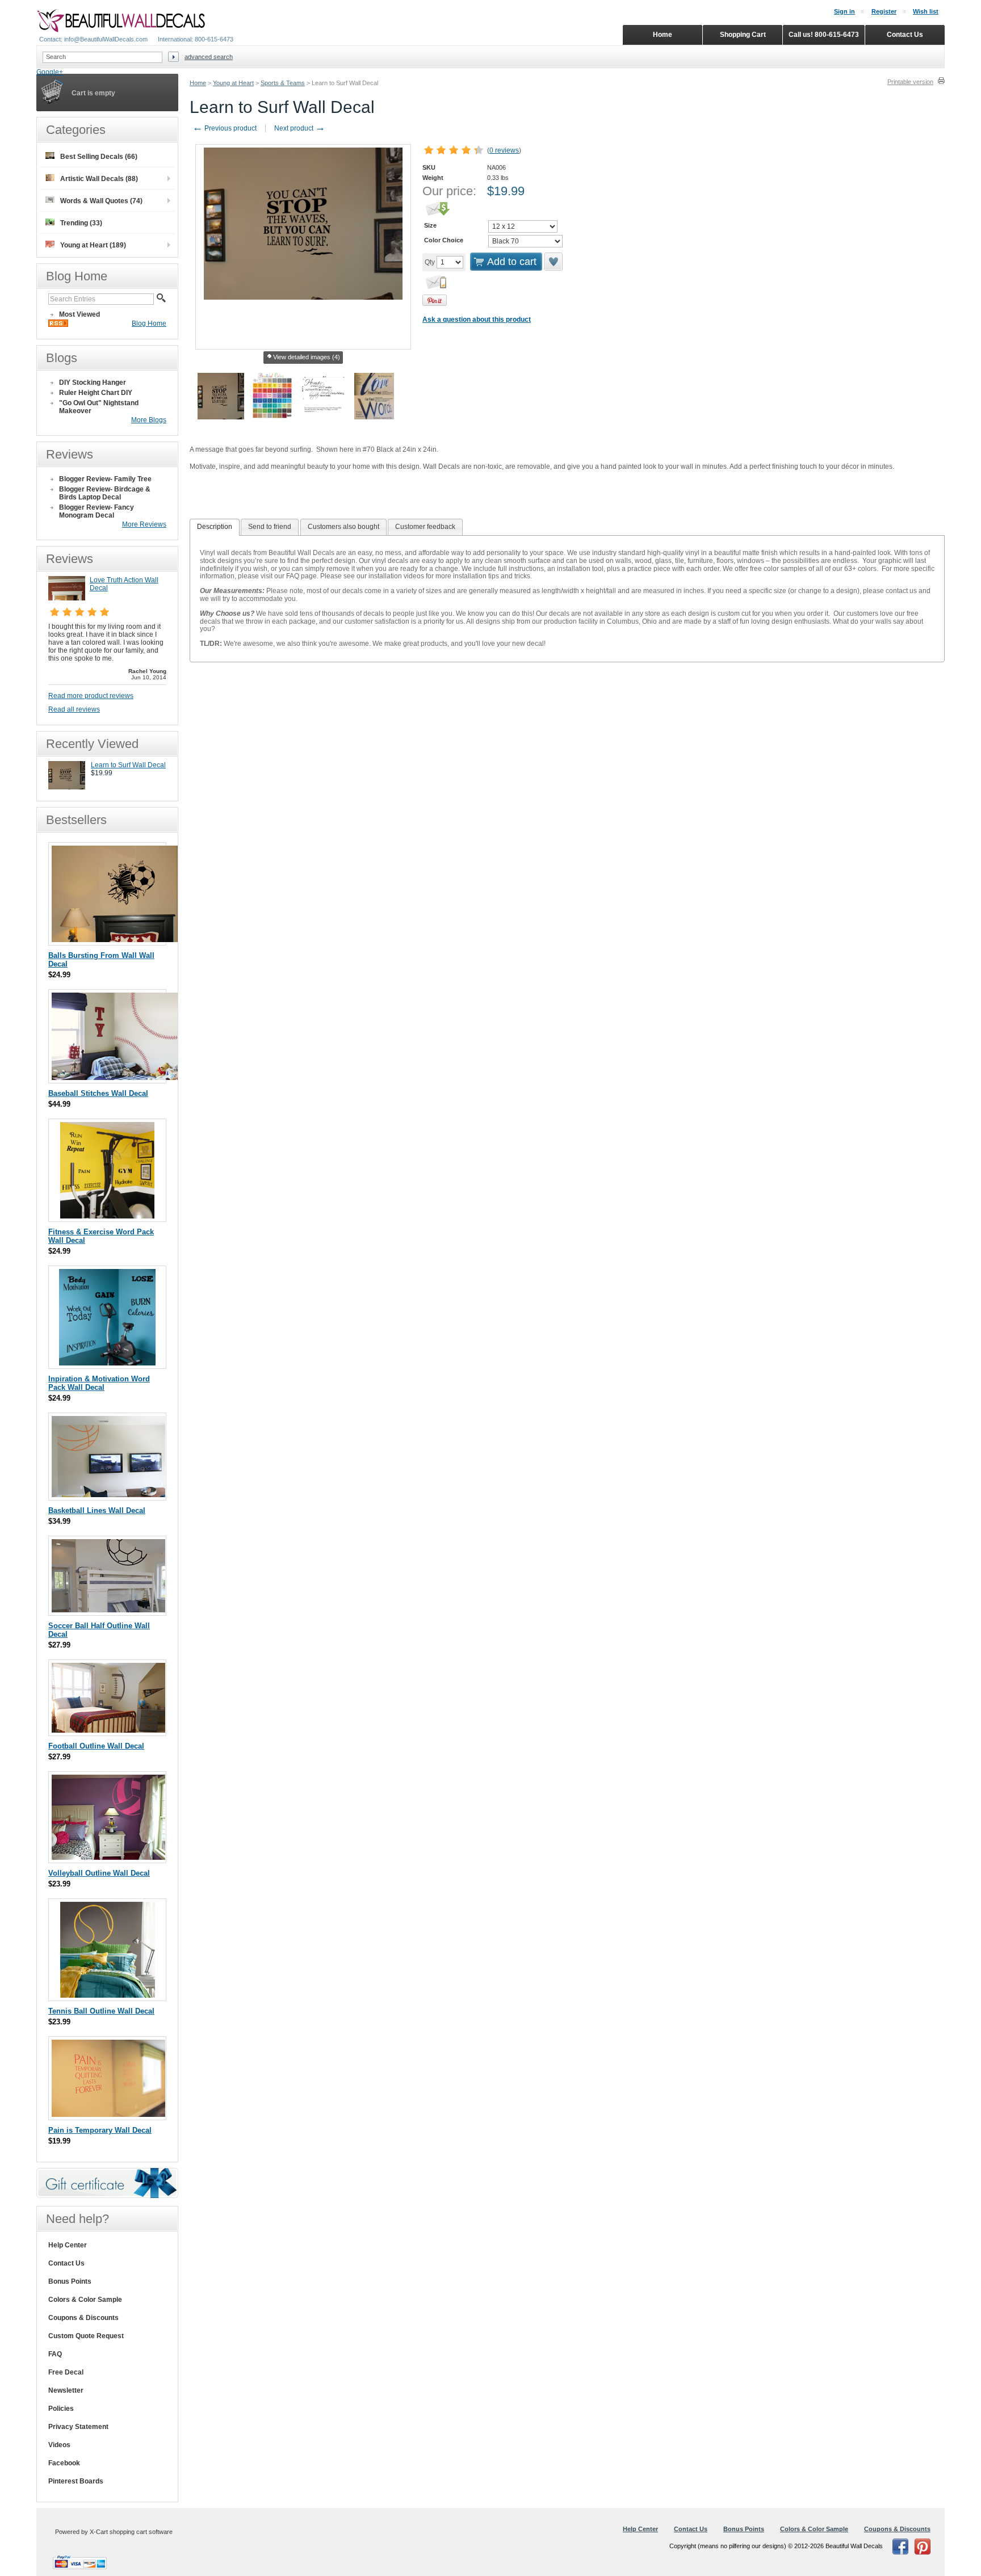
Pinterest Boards (76, 2481)
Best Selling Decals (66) (99, 157)
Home (198, 83)
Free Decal (66, 2372)
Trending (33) (81, 223)
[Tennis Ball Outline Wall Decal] (108, 1995)
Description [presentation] (215, 527)
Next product (300, 128)
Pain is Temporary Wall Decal (100, 2130)
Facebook (64, 2463)
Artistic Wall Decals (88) (99, 179)
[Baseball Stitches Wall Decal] (117, 1077)
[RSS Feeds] (58, 325)
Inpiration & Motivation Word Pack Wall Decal (99, 1383)
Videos (59, 2445)
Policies (61, 2409)
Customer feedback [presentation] (425, 527)
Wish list (926, 11)
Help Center (68, 2245)
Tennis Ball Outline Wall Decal (101, 2011)
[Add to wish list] (554, 262)
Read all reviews (74, 709)
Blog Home (149, 323)
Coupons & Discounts (83, 2318)
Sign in (844, 11)
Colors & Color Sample (85, 2300)
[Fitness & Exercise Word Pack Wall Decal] (107, 1216)
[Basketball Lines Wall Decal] (108, 1495)
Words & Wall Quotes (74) (101, 201)
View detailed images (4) (307, 357)
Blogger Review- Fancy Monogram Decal (97, 511)
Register (884, 11)
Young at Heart (233, 83)
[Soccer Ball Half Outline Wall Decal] (108, 1610)
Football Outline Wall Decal (96, 1746)
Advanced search (209, 57)
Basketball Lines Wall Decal (97, 1510)
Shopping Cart (743, 35)
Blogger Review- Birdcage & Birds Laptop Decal (105, 493)
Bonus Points (70, 2281)
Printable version (910, 82)
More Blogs (149, 420)
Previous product (225, 128)
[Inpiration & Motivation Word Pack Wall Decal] (107, 1363)
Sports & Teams (283, 83)
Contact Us (66, 2263)
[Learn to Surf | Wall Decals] (67, 787)
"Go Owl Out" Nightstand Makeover (99, 407)
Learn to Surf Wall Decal (128, 765)
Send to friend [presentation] (270, 527)
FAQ (55, 2354)
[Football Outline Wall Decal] (108, 1730)
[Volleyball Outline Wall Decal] (108, 1857)
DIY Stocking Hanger (93, 383)
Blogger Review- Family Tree (105, 479)
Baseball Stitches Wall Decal (98, 1093)
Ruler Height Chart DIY (96, 393)
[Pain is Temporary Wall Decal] (108, 2114)
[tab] (215, 527)
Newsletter (66, 2390)
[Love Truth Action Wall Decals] (67, 598)
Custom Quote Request (86, 2336)
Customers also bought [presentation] (343, 527)
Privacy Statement (78, 2427)
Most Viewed (79, 314)
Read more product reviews (91, 696)
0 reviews (504, 150)
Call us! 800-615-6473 (824, 35)
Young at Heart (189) (93, 245)
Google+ (50, 72)
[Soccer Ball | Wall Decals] (116, 940)
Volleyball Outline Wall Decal (99, 1873)
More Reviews (144, 524)
